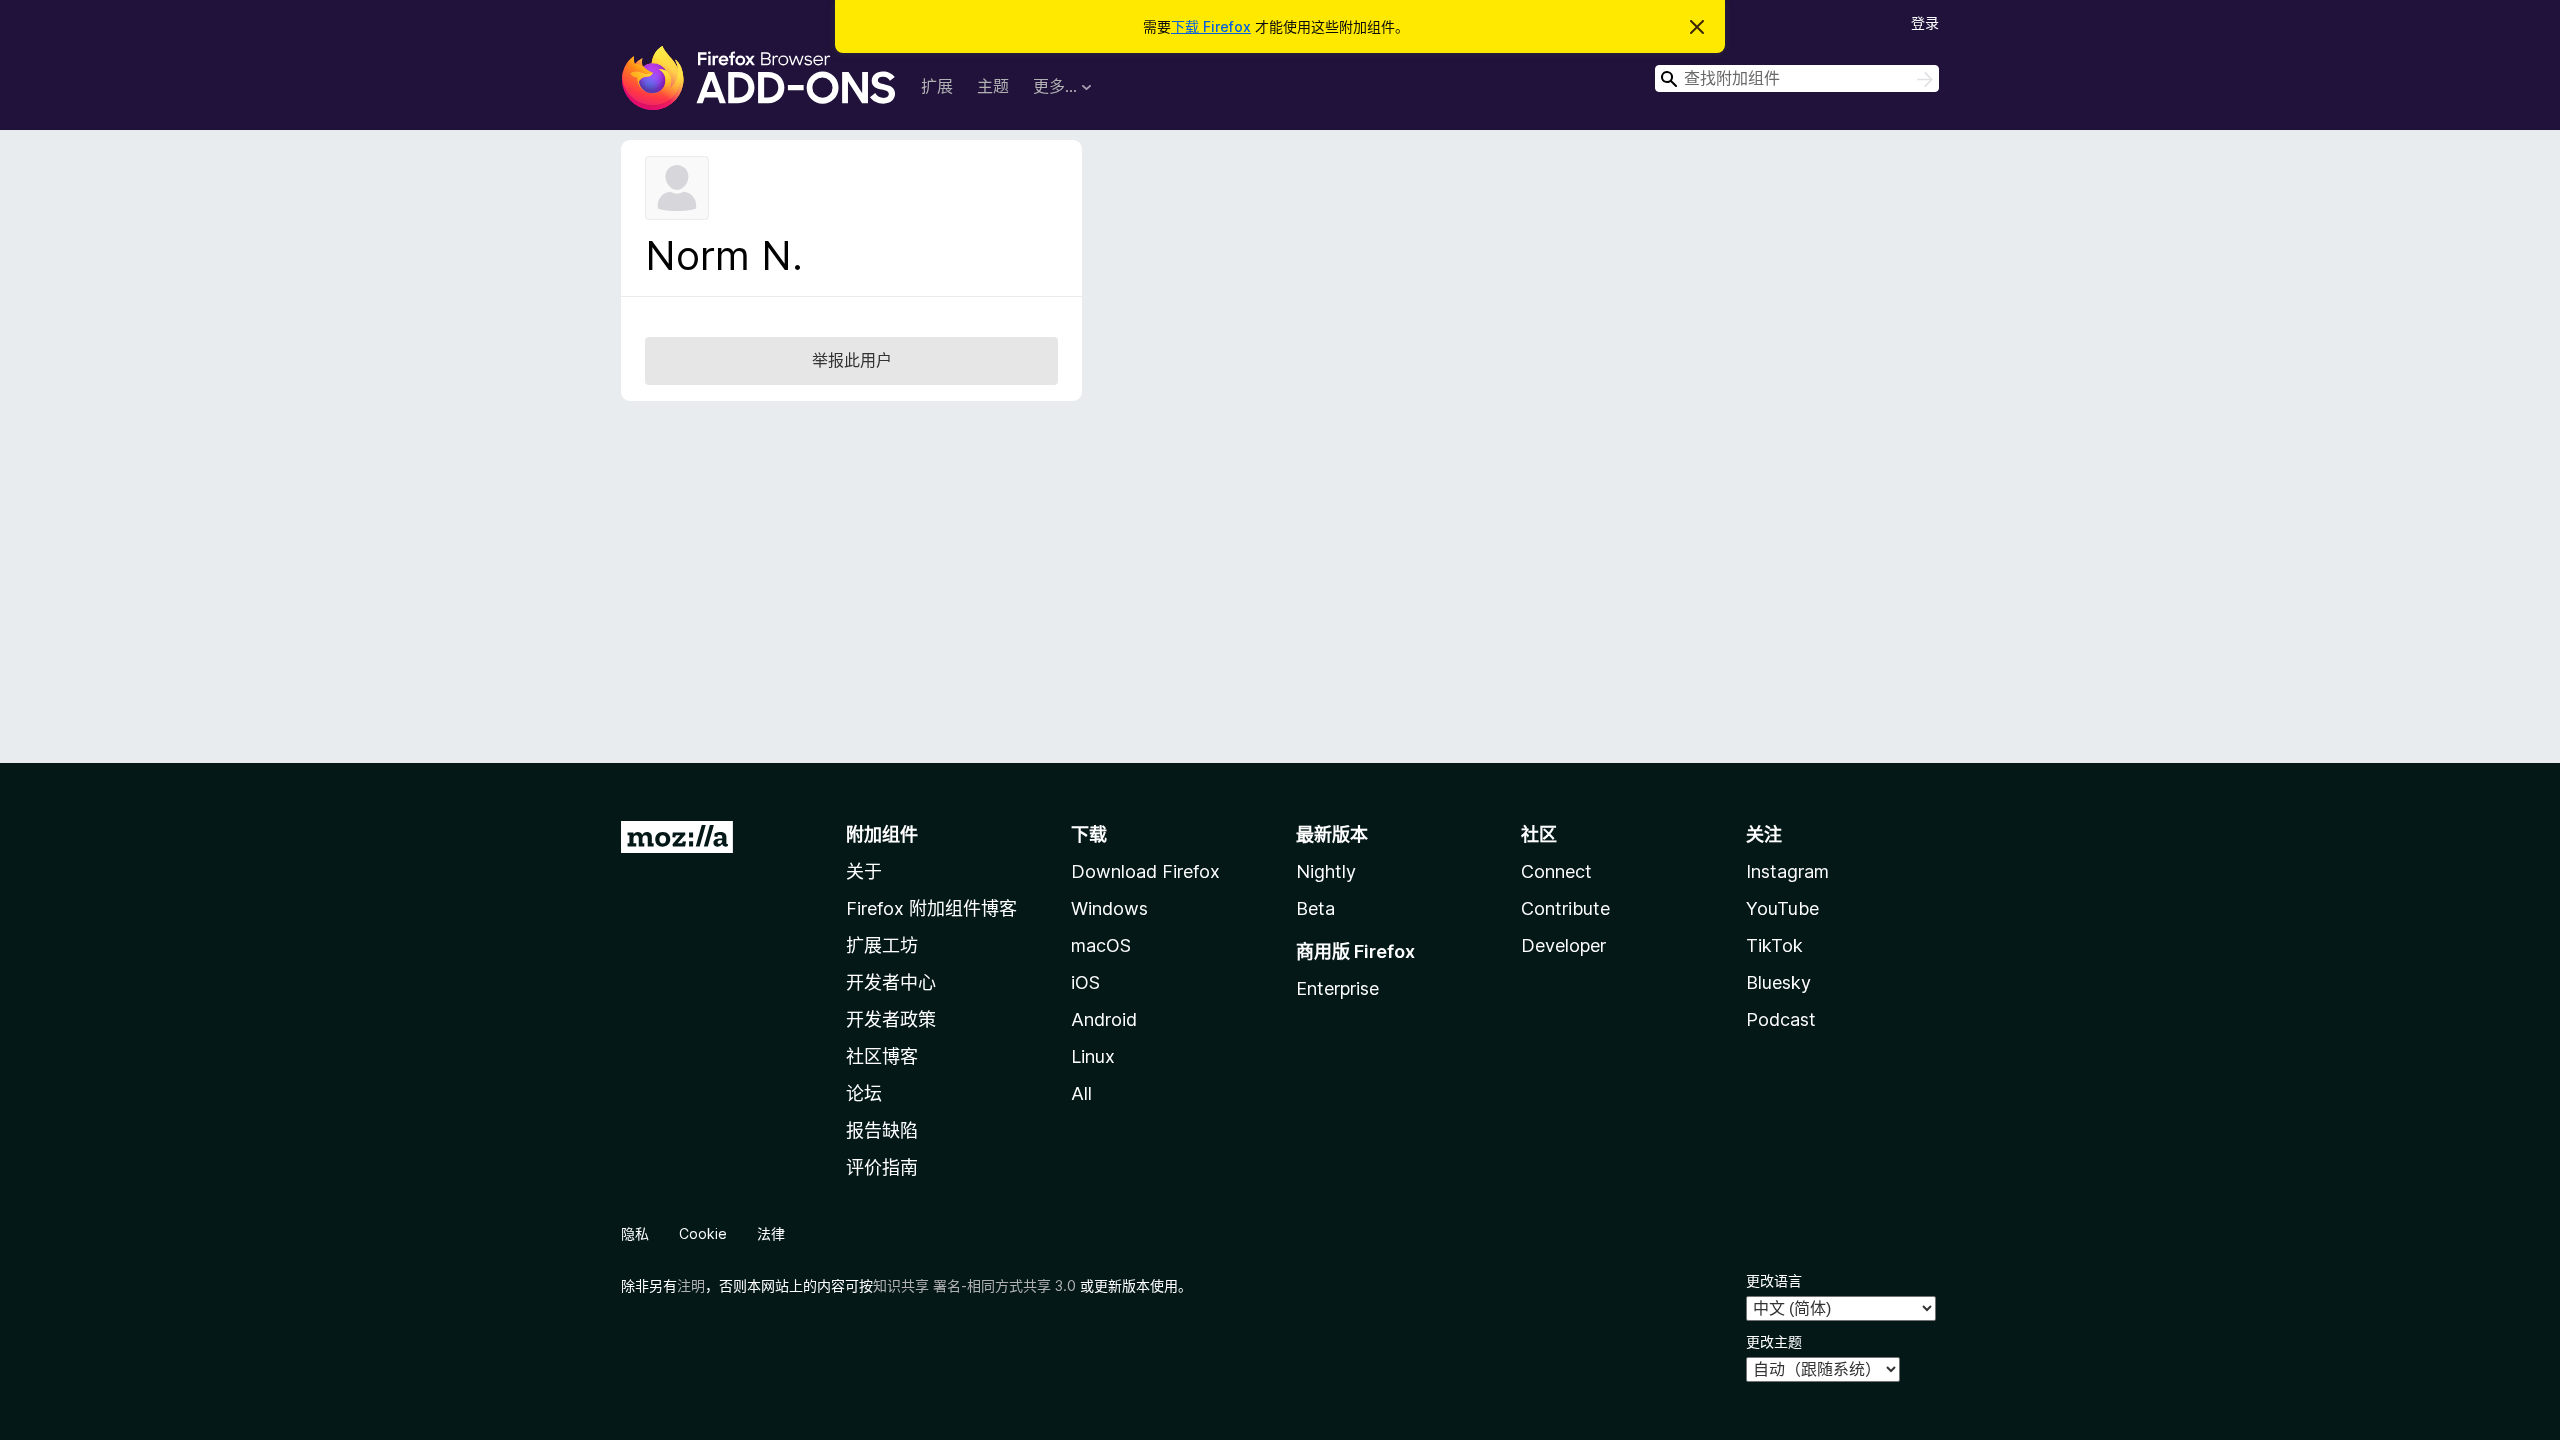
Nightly (1326, 871)
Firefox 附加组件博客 (931, 908)
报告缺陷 (882, 1130)
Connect (1556, 871)
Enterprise (1337, 988)
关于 (864, 871)
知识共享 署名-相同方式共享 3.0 (974, 1285)
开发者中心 (891, 982)
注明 (691, 1285)
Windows (1109, 908)
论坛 (864, 1093)
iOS (1085, 982)
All (1081, 1093)
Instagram (1787, 871)
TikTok (1774, 945)
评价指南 (882, 1167)
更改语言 (1774, 1280)
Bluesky (1778, 982)
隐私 (635, 1233)
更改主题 (1774, 1341)
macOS (1101, 945)
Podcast (1781, 1019)
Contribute (1565, 908)
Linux (1093, 1056)
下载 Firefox (1211, 26)
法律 (771, 1233)
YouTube (1782, 908)
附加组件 (882, 834)
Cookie (703, 1233)
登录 (1925, 22)
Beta (1315, 908)
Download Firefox (1145, 871)
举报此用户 (852, 360)
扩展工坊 (882, 945)
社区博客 (882, 1056)
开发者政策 (891, 1019)
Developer (1563, 945)
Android (1104, 1019)
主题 (993, 86)
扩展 (937, 86)
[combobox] (1797, 78)
